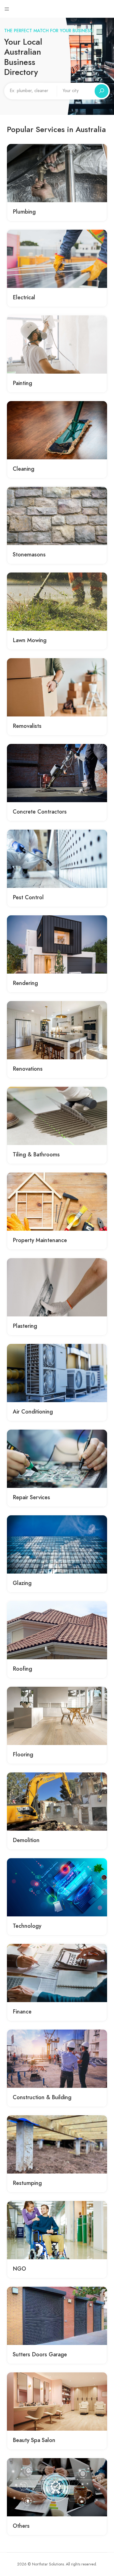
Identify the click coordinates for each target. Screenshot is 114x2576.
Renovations (28, 1069)
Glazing (22, 1583)
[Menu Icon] (7, 9)
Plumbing (24, 212)
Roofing (22, 1669)
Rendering (25, 983)
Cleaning (24, 469)
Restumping (27, 2183)
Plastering (25, 1326)
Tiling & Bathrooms (36, 1154)
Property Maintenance (40, 1240)
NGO (19, 2269)
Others (21, 2526)
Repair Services (31, 1497)
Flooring (23, 1754)
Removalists (27, 726)
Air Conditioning (33, 1412)
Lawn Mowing (30, 640)
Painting (22, 383)
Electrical (24, 297)
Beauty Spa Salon (34, 2440)
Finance (22, 2012)
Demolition (26, 1840)
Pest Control (28, 897)
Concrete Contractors (40, 812)
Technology (27, 1926)
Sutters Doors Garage (40, 2354)
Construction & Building (42, 2097)
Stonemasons (29, 554)
